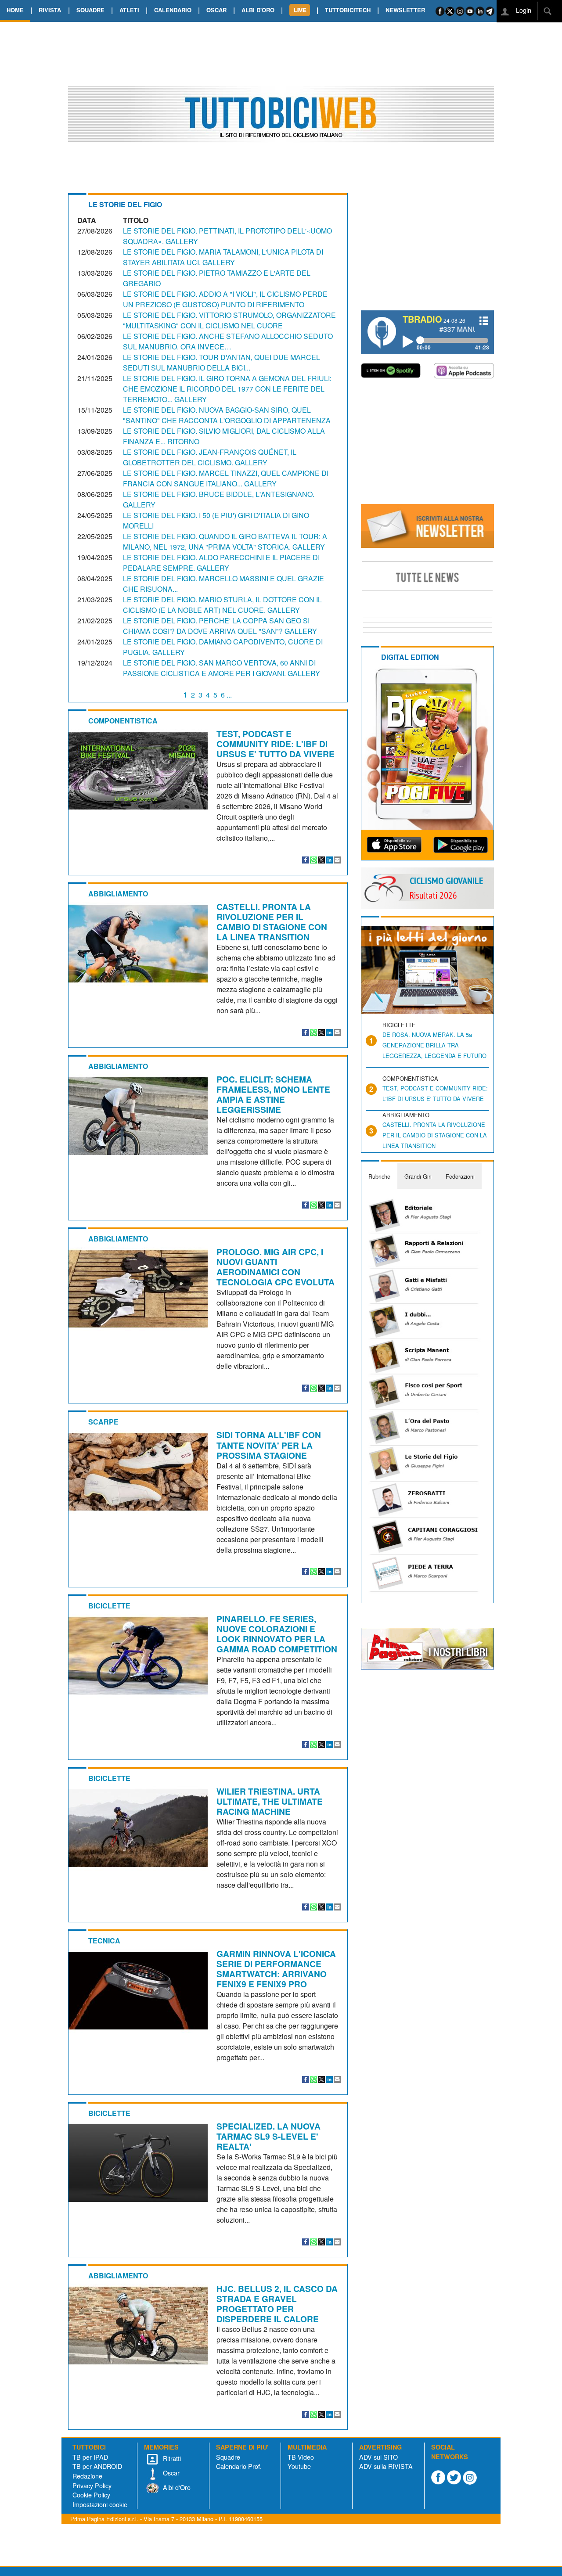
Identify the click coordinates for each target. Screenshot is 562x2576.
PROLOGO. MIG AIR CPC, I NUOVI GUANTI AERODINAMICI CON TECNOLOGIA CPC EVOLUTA (276, 1267)
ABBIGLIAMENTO (118, 894)
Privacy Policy (92, 2485)
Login (523, 10)
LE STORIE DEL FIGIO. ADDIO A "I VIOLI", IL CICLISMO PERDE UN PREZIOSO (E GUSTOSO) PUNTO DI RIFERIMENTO (225, 299)
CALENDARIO (173, 10)
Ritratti (171, 2458)
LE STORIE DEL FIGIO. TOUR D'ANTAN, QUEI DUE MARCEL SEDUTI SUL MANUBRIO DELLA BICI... (222, 362)
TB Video (301, 2457)
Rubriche (379, 1176)
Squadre (228, 2457)
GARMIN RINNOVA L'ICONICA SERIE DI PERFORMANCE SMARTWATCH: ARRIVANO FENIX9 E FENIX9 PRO (276, 1969)
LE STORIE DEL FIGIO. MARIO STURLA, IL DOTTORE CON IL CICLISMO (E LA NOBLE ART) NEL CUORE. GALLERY (222, 605)
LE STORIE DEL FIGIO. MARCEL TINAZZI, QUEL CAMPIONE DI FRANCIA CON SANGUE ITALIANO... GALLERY (226, 478)
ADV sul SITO (378, 2457)
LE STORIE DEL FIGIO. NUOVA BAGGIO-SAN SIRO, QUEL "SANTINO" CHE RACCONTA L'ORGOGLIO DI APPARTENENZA (227, 415)
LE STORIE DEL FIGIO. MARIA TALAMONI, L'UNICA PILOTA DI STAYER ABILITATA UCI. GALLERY (223, 257)
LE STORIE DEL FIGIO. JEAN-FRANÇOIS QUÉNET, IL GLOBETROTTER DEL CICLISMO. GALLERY (210, 457)
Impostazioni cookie (100, 2504)
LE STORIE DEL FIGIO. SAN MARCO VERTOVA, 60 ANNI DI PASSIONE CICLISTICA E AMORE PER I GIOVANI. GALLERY (222, 668)
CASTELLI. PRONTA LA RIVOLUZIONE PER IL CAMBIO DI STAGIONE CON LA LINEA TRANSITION (272, 922)
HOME (15, 10)
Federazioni (460, 1176)
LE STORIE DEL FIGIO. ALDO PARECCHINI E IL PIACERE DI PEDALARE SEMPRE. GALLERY (221, 563)
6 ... (226, 695)
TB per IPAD (90, 2457)
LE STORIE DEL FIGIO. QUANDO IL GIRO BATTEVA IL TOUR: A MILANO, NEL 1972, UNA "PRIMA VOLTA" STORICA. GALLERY (225, 541)
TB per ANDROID (97, 2466)
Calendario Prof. (239, 2466)
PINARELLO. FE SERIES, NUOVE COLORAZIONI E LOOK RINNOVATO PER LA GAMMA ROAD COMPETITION (277, 1634)
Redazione (87, 2476)
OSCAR (216, 10)
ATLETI (129, 10)
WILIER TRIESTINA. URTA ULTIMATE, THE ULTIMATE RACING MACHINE (270, 1801)
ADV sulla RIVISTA (386, 2466)
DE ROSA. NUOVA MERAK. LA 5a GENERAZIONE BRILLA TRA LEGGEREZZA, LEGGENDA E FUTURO (434, 1045)
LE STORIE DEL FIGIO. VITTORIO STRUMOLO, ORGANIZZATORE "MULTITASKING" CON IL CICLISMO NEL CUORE (229, 320)
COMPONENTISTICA (123, 721)
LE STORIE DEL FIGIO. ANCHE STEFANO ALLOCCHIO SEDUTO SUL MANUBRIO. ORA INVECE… (228, 341)
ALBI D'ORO (258, 10)
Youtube (299, 2466)
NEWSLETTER (405, 10)
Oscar (170, 2473)
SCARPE (103, 1422)
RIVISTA (50, 10)
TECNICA (104, 1941)
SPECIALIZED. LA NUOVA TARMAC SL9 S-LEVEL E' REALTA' (268, 2136)
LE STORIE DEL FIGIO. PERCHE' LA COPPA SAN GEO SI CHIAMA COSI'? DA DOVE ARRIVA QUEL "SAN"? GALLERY (220, 626)
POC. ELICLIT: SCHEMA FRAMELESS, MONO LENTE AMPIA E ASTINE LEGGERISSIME (273, 1094)
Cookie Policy (91, 2495)
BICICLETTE (109, 1606)
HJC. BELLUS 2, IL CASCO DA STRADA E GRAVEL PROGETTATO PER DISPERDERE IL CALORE (277, 2304)
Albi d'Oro (176, 2487)
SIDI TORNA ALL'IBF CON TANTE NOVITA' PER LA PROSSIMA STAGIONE (269, 1445)
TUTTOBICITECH (348, 10)
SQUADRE (90, 10)
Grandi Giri (418, 1176)
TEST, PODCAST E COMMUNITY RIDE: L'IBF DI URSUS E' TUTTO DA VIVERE (276, 744)
